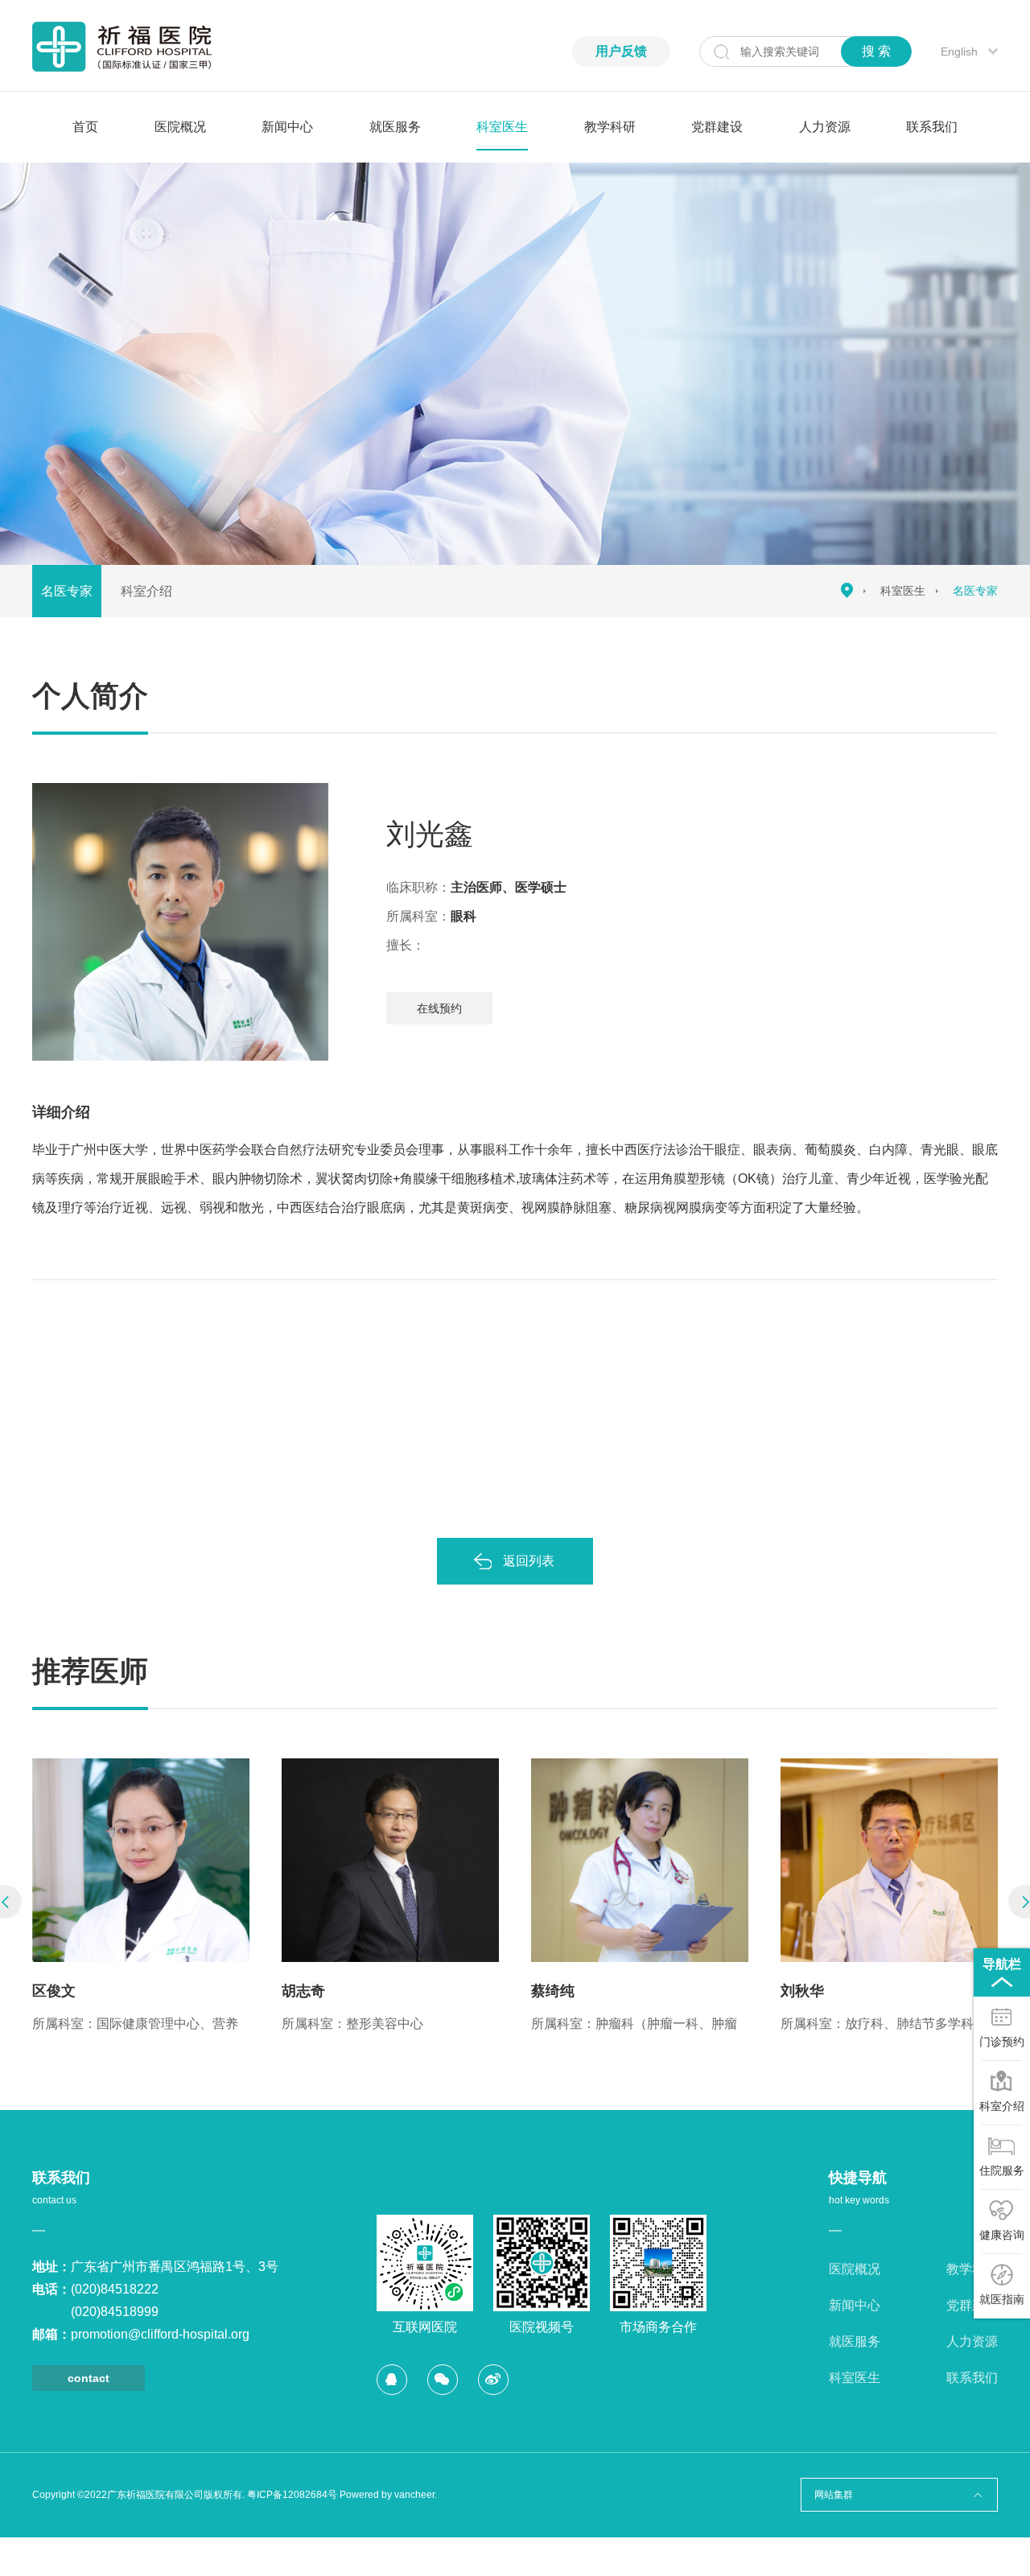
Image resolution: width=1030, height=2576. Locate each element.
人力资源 (825, 127)
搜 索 (876, 51)
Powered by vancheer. (388, 2495)
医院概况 (180, 127)
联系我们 (932, 127)
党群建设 (717, 127)
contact (89, 2378)
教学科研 (610, 127)
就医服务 (395, 127)
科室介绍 (146, 591)
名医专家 (67, 591)
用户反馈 (621, 51)
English (959, 52)
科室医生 (502, 127)
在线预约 (439, 1008)
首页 (85, 127)
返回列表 (529, 1561)
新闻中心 (287, 127)
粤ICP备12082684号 (292, 2495)
